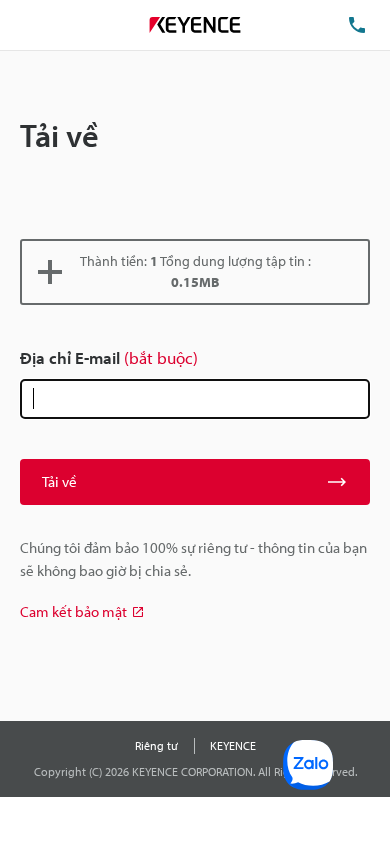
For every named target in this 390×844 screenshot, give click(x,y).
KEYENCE (233, 745)
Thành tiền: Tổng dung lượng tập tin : (195, 271)
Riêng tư (156, 745)
